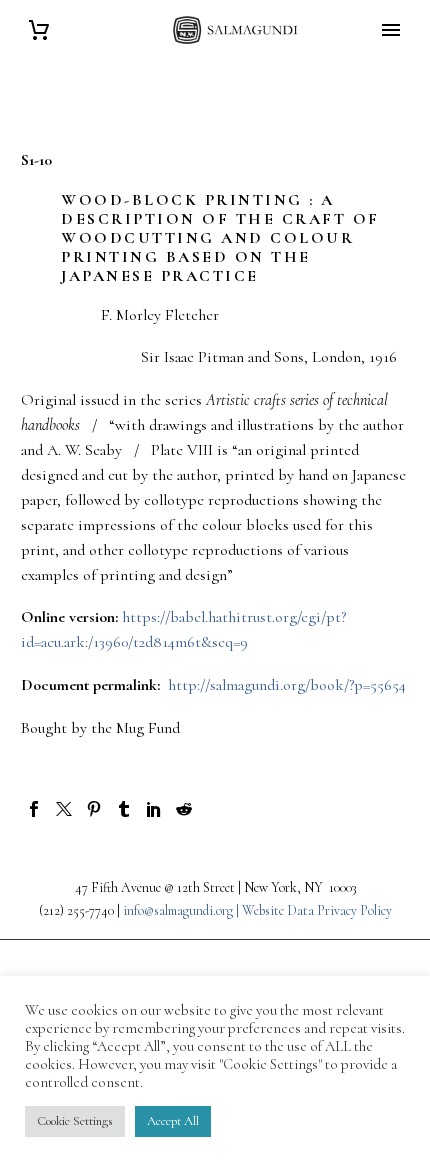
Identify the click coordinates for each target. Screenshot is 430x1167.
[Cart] (39, 30)
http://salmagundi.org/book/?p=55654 (287, 685)
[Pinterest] (94, 809)
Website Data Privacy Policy (317, 910)
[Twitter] (64, 809)
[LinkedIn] (154, 809)
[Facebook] (34, 809)
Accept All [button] (173, 1121)
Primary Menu (391, 30)
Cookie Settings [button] (75, 1121)
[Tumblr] (124, 809)
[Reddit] (184, 809)
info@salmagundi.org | (182, 910)
